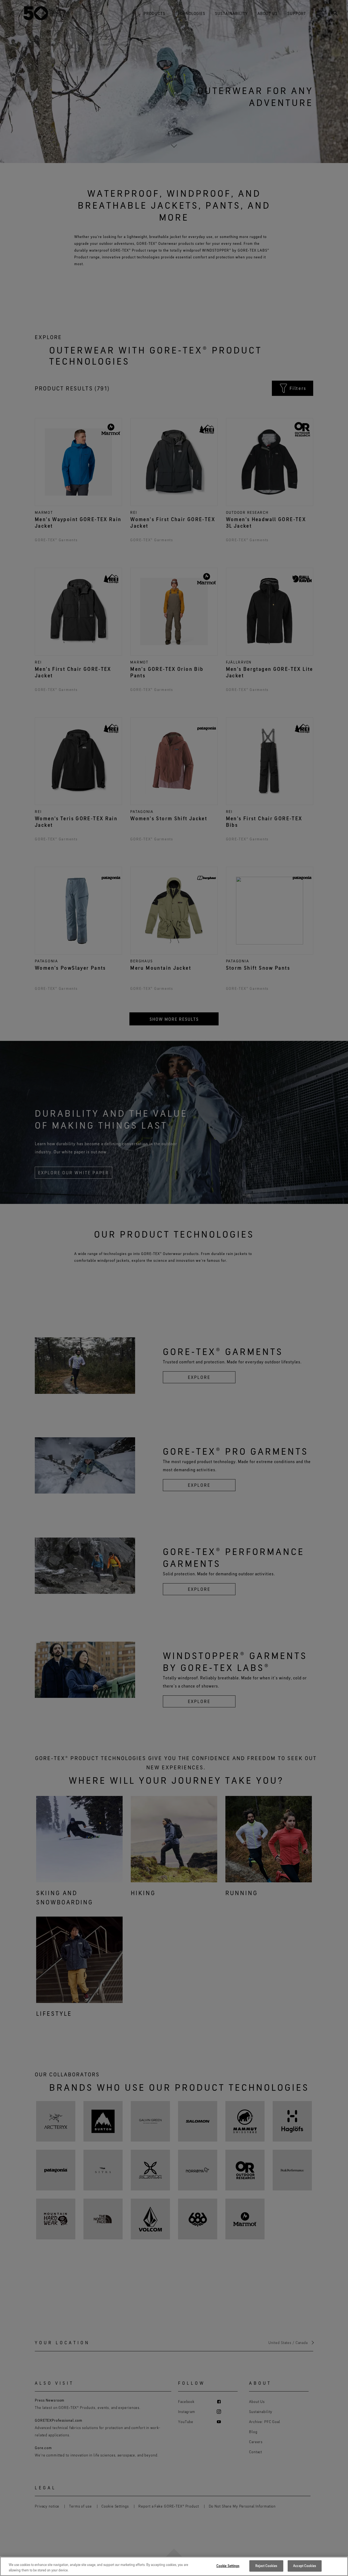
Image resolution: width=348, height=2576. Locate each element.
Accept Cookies (304, 2566)
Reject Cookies (266, 2566)
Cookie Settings (228, 2566)
